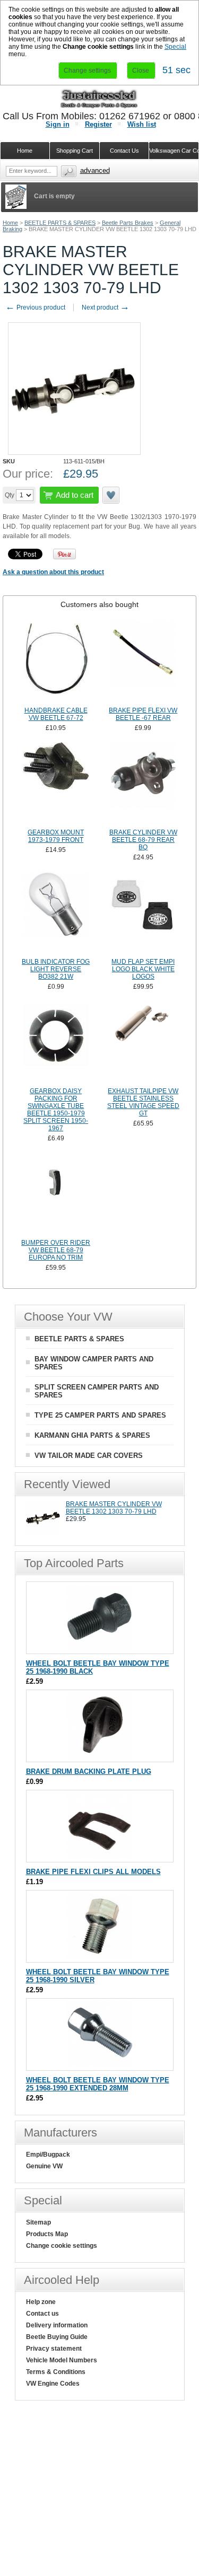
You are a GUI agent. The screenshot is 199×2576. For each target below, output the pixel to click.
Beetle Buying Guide (57, 2337)
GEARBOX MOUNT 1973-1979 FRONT (56, 836)
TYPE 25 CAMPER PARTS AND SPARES (100, 1415)
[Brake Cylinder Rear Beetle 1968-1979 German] (144, 784)
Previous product (35, 307)
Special (175, 47)
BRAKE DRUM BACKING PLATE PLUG (89, 1771)
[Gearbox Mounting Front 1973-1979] (56, 784)
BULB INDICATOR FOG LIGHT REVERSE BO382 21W (56, 969)
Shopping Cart (75, 151)
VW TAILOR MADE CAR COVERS (89, 1456)
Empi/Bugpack (48, 2155)
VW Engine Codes (53, 2384)
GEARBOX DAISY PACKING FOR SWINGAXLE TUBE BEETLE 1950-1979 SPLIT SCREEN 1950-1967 (56, 1110)
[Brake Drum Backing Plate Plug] (99, 1757)
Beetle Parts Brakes (128, 223)
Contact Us (124, 151)
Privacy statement (54, 2349)
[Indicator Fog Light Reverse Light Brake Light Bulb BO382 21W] (56, 913)
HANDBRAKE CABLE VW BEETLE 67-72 (56, 714)
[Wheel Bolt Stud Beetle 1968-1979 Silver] (99, 1957)
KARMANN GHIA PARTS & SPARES (92, 1435)
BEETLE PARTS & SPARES (60, 223)
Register (98, 124)
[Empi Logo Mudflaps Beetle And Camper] (144, 913)
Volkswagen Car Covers (174, 151)
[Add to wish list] (111, 495)
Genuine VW (44, 2166)
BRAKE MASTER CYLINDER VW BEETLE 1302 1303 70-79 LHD (114, 1508)
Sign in (58, 124)
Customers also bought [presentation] (99, 604)
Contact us (42, 2314)
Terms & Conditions (56, 2372)
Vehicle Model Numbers (62, 2360)
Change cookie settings (62, 2246)
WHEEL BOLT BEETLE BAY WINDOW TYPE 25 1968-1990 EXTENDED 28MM (98, 2084)
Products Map (47, 2234)
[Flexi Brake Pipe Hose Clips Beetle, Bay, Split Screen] (99, 1857)
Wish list (142, 124)
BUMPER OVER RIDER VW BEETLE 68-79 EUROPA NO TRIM (56, 1250)
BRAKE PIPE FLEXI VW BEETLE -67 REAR (143, 714)
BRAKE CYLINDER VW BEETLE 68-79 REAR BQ (143, 840)
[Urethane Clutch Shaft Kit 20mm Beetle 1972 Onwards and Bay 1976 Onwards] (144, 1043)
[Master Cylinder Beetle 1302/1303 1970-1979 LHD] (43, 1533)
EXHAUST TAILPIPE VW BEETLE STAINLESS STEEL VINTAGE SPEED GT (143, 1102)
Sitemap (38, 2222)
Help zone (41, 2302)
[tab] (99, 604)
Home (10, 223)
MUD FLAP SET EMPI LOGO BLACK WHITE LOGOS (143, 969)
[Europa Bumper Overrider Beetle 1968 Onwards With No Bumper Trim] (56, 1194)
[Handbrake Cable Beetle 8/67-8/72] (56, 662)
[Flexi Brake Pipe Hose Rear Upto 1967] (144, 662)
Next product (106, 307)
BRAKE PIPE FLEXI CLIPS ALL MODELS (93, 1872)
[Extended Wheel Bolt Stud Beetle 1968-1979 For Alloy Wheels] (99, 2065)
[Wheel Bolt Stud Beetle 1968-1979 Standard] (99, 1649)
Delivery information (57, 2325)
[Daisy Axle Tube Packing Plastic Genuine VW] (56, 1043)
